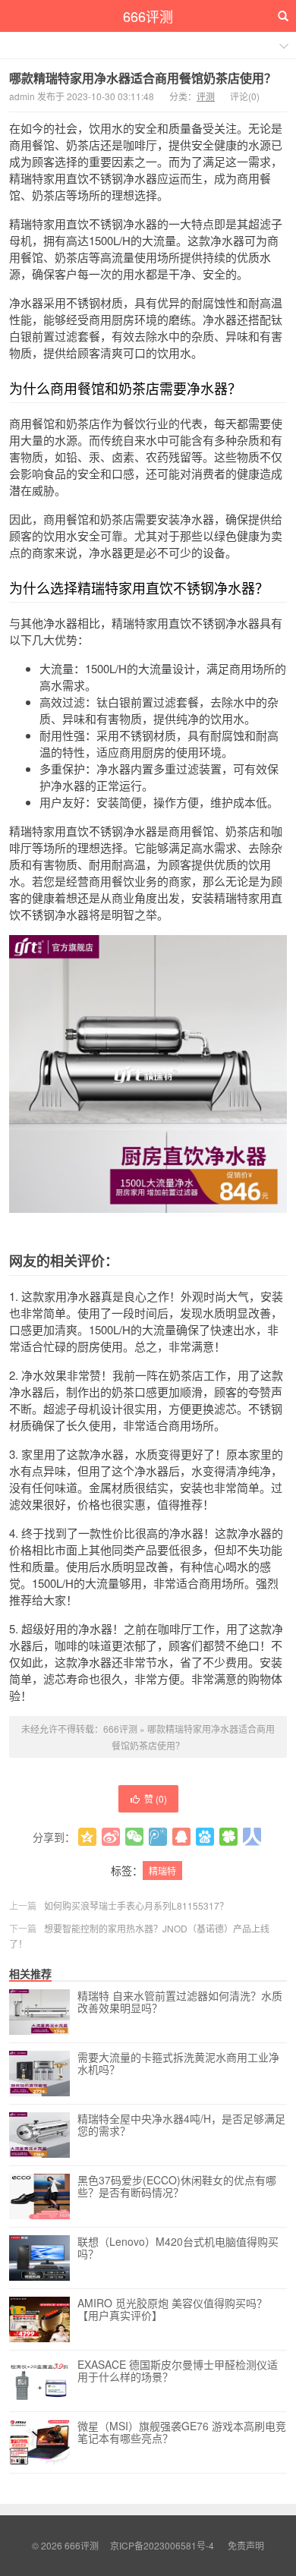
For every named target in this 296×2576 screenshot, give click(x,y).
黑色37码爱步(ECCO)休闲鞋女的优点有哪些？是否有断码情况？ (177, 2187)
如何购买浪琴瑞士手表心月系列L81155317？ (136, 1905)
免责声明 (246, 2545)
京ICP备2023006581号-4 (162, 2545)
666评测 (148, 16)
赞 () (156, 1798)
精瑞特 (162, 1871)
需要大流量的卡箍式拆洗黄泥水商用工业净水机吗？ (178, 2064)
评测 (206, 96)
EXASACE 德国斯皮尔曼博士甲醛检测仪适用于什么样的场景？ (178, 2371)
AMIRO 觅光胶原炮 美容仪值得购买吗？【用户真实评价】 (172, 2310)
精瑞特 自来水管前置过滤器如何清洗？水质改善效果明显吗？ (180, 2002)
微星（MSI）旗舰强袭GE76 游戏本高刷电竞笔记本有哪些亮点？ (182, 2433)
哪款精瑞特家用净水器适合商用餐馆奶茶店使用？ (143, 78)
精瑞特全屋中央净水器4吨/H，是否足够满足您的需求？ (181, 2125)
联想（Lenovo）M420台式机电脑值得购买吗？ (178, 2248)
